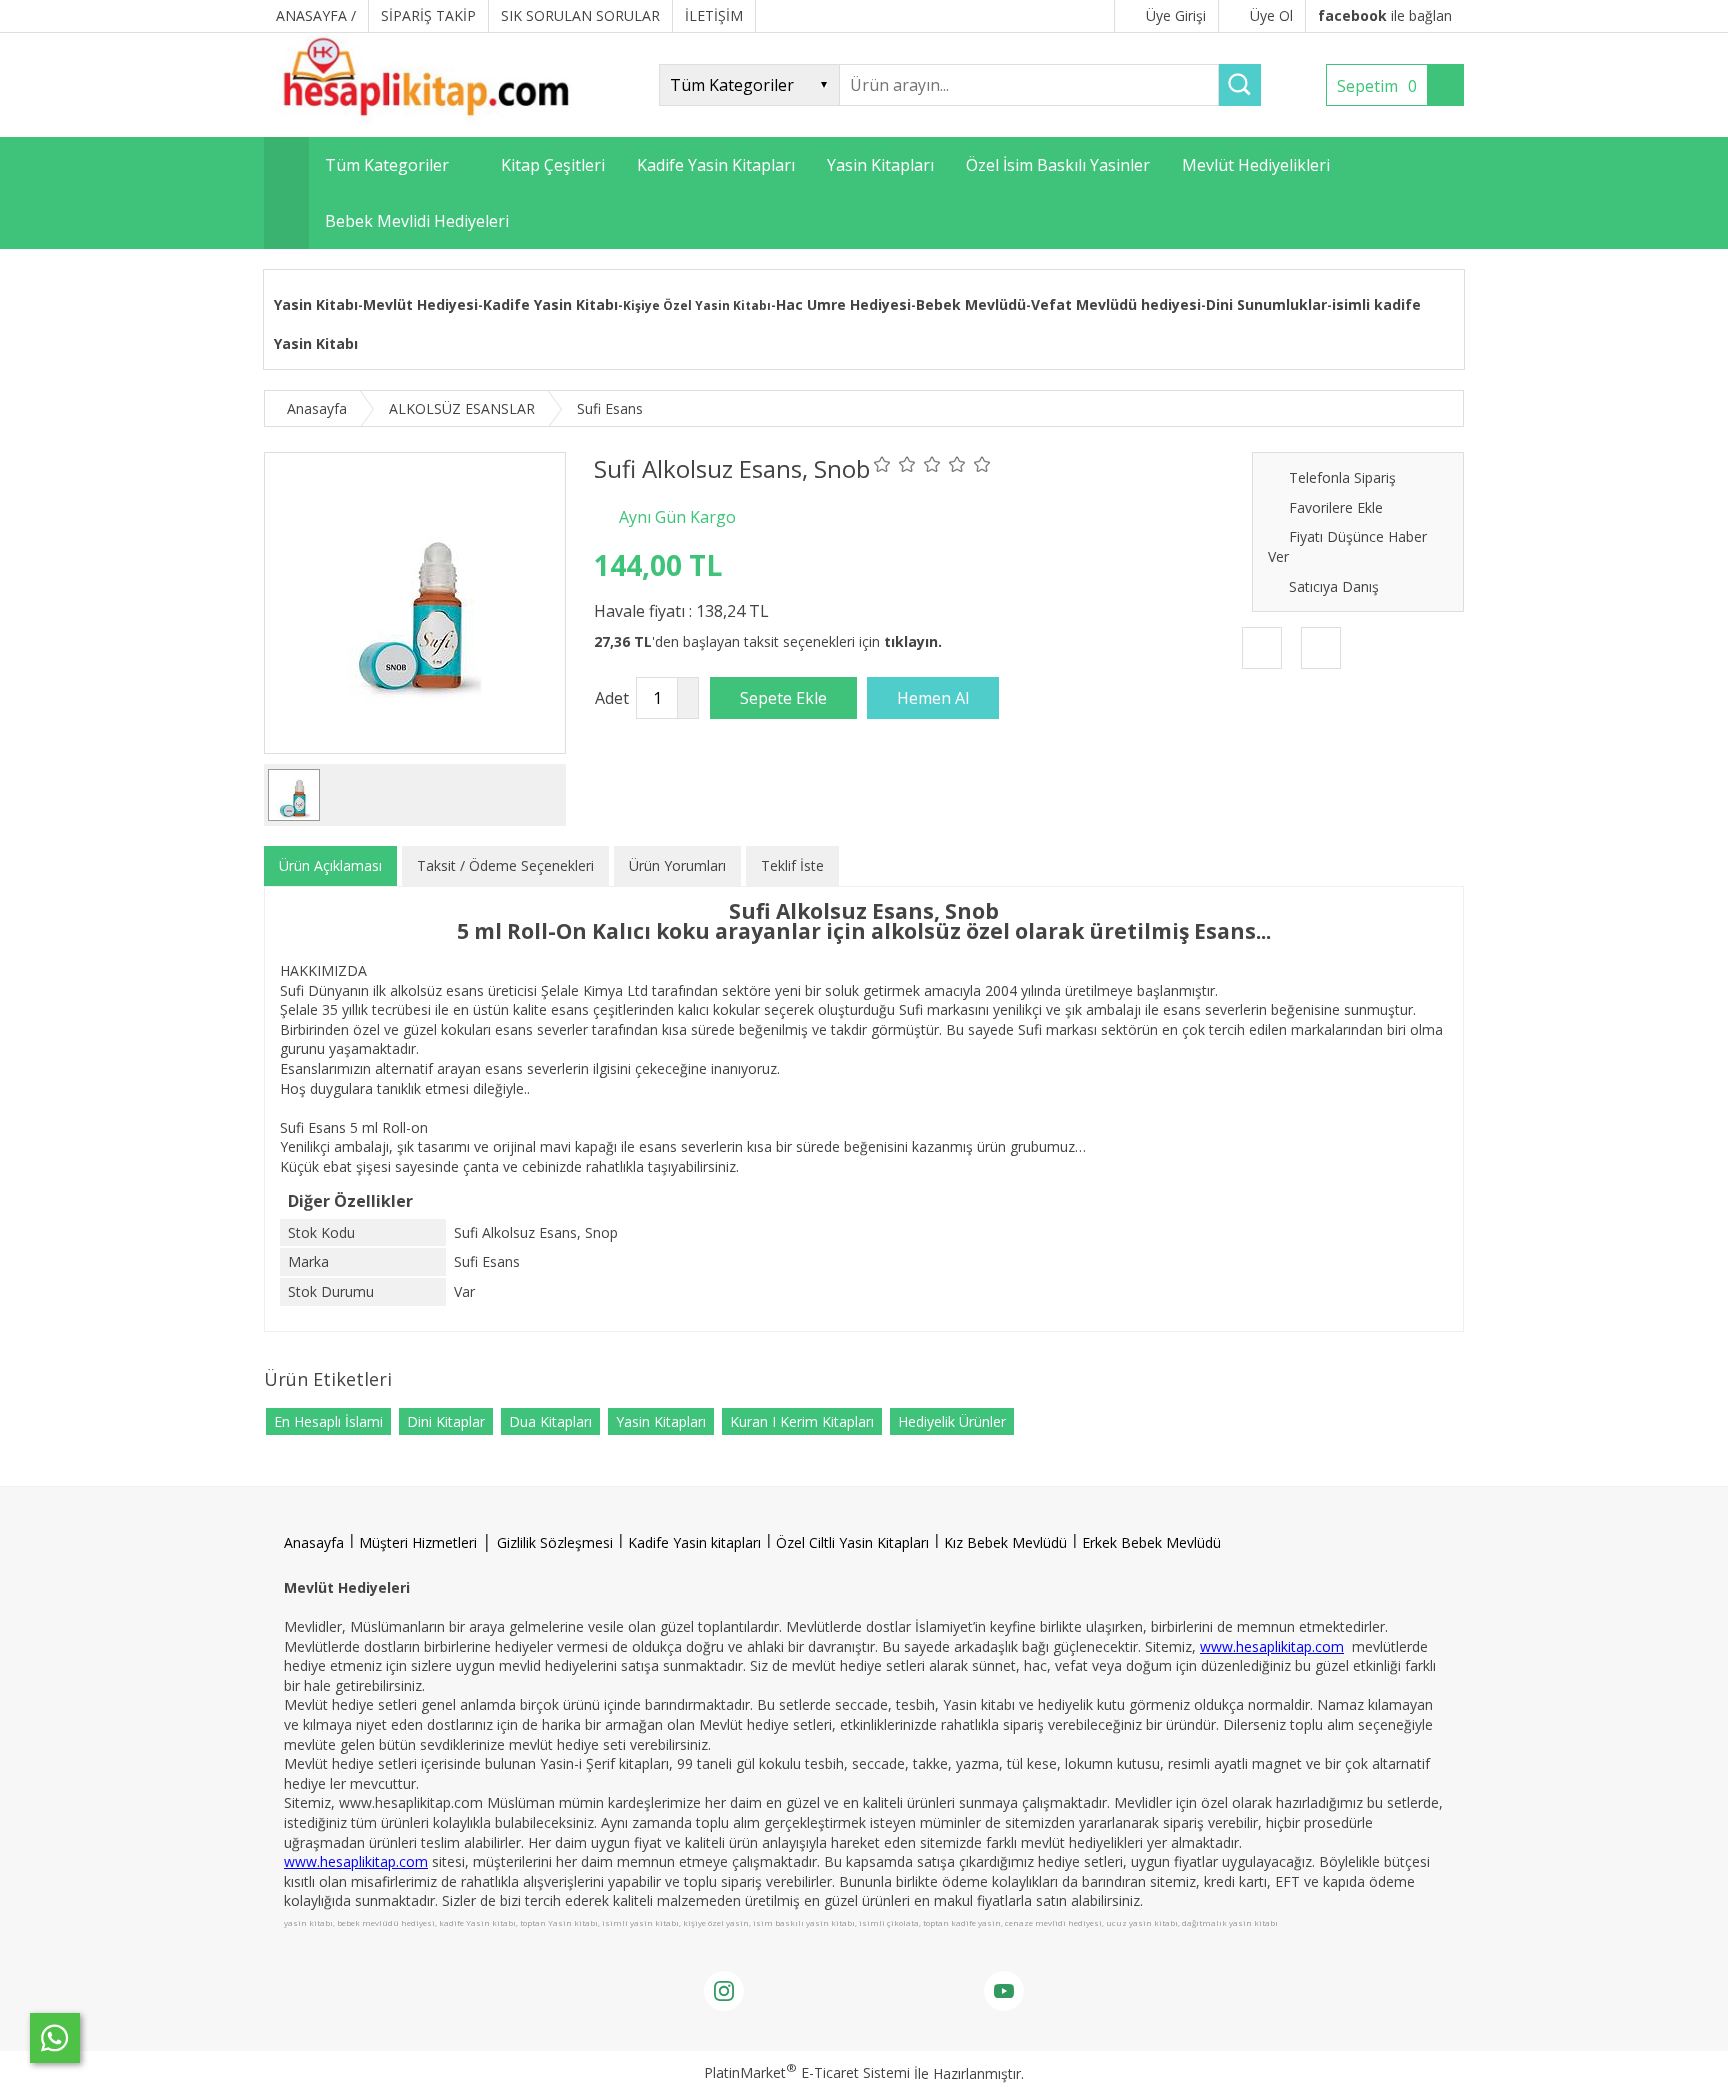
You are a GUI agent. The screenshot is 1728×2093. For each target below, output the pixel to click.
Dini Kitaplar (446, 1421)
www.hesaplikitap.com (1272, 1646)
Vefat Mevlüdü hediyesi (1116, 304)
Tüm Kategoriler (387, 165)
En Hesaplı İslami (328, 1421)
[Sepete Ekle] (783, 698)
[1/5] (882, 464)
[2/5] (895, 464)
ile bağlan (1385, 15)
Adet (612, 698)
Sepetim (1377, 86)
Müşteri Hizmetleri (418, 1542)
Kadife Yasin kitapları (694, 1542)
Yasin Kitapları (661, 1421)
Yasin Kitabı (316, 304)
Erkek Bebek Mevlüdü (1151, 1542)
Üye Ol (1271, 15)
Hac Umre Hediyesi (843, 304)
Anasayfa (314, 1542)
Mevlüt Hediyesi (420, 304)
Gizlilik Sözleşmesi (555, 1542)
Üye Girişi (1176, 15)
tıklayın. (913, 641)
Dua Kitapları (550, 1421)
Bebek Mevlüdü (971, 304)
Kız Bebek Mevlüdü (1005, 1542)
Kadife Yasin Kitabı (550, 304)
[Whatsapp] (55, 2038)
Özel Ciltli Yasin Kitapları (852, 1542)
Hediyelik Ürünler (952, 1421)
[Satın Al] (933, 698)
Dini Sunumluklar (1266, 304)
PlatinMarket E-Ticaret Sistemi (807, 2072)
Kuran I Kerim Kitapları (802, 1421)
